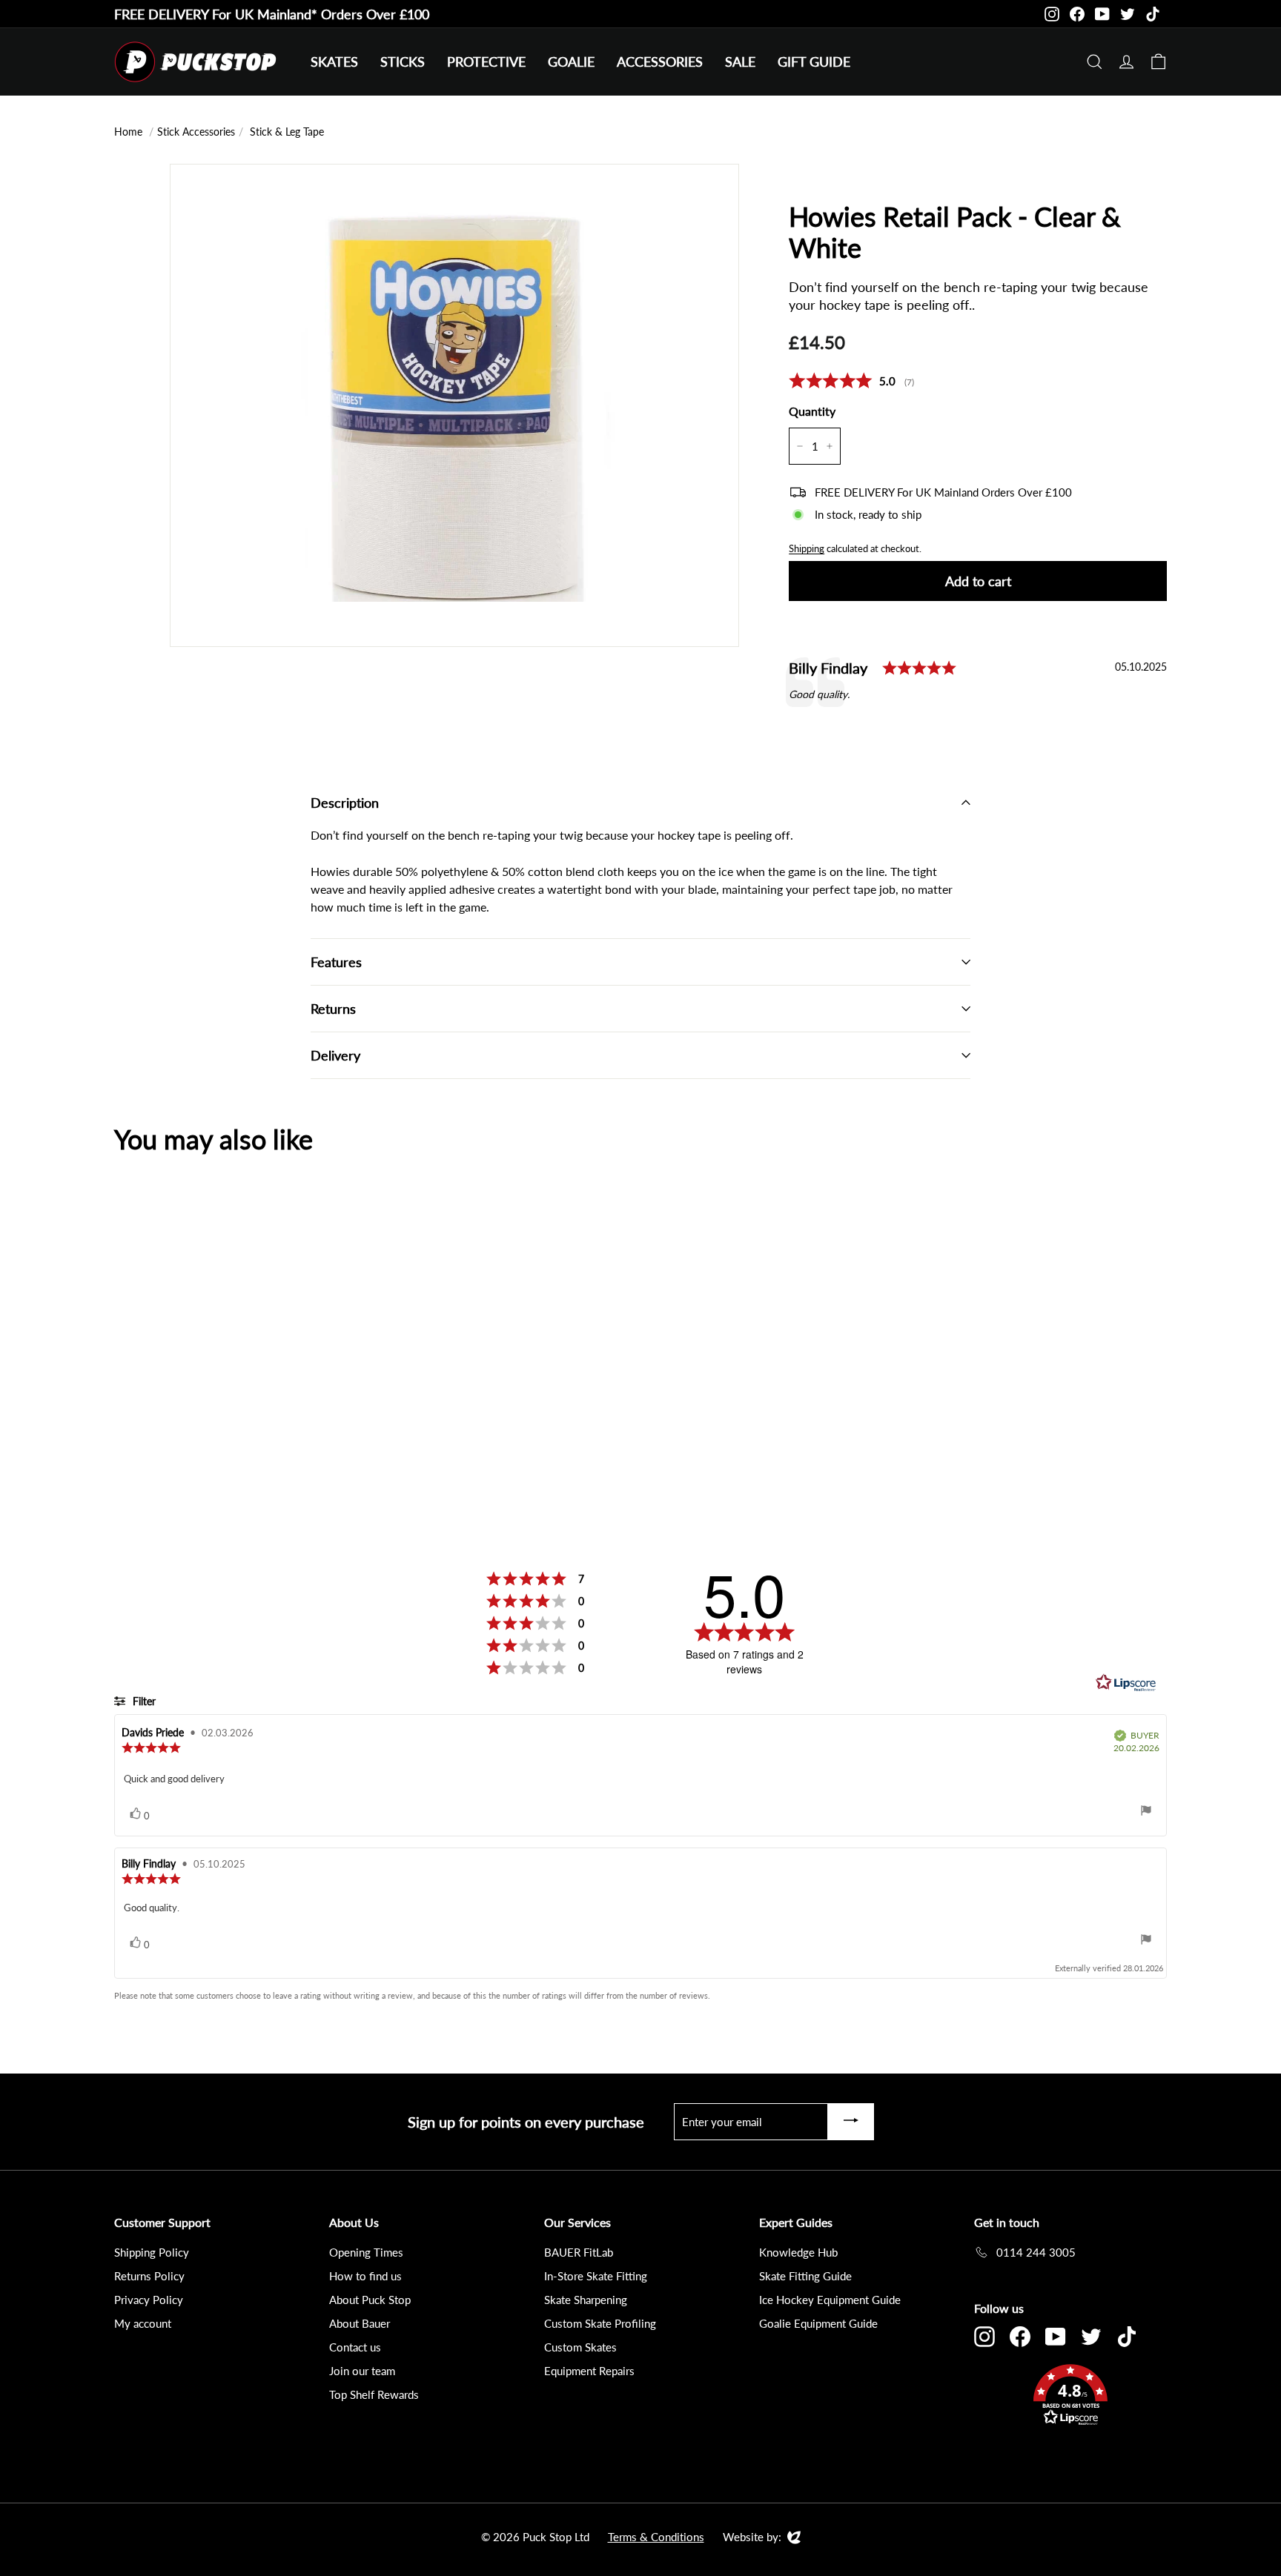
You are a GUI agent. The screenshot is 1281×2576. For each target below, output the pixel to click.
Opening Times (366, 2252)
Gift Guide (814, 62)
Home (128, 132)
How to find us (365, 2276)
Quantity (812, 411)
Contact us (355, 2347)
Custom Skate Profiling (600, 2323)
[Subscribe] (851, 2122)
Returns (333, 1009)
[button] (1070, 2397)
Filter (143, 1701)
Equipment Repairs (589, 2371)
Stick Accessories (196, 132)
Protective (486, 62)
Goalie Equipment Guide (818, 2323)
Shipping (807, 548)
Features (336, 962)
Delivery (335, 1055)
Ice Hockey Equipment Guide (830, 2300)
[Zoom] (454, 448)
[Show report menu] (1146, 1812)
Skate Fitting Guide (805, 2276)
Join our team (362, 2371)
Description (345, 803)
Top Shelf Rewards (374, 2394)
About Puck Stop (370, 2300)
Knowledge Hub (798, 2252)
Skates (334, 62)
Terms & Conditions (656, 2537)
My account (143, 2323)
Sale (740, 62)
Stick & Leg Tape (287, 132)
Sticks (403, 62)
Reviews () (851, 381)
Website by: (752, 2537)
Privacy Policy (149, 2300)
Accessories (660, 62)
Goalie (571, 62)
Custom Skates (580, 2347)
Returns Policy (149, 2276)
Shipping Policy (152, 2252)
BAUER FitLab (579, 2252)
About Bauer (360, 2323)
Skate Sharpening (586, 2300)
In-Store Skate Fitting (596, 2276)
